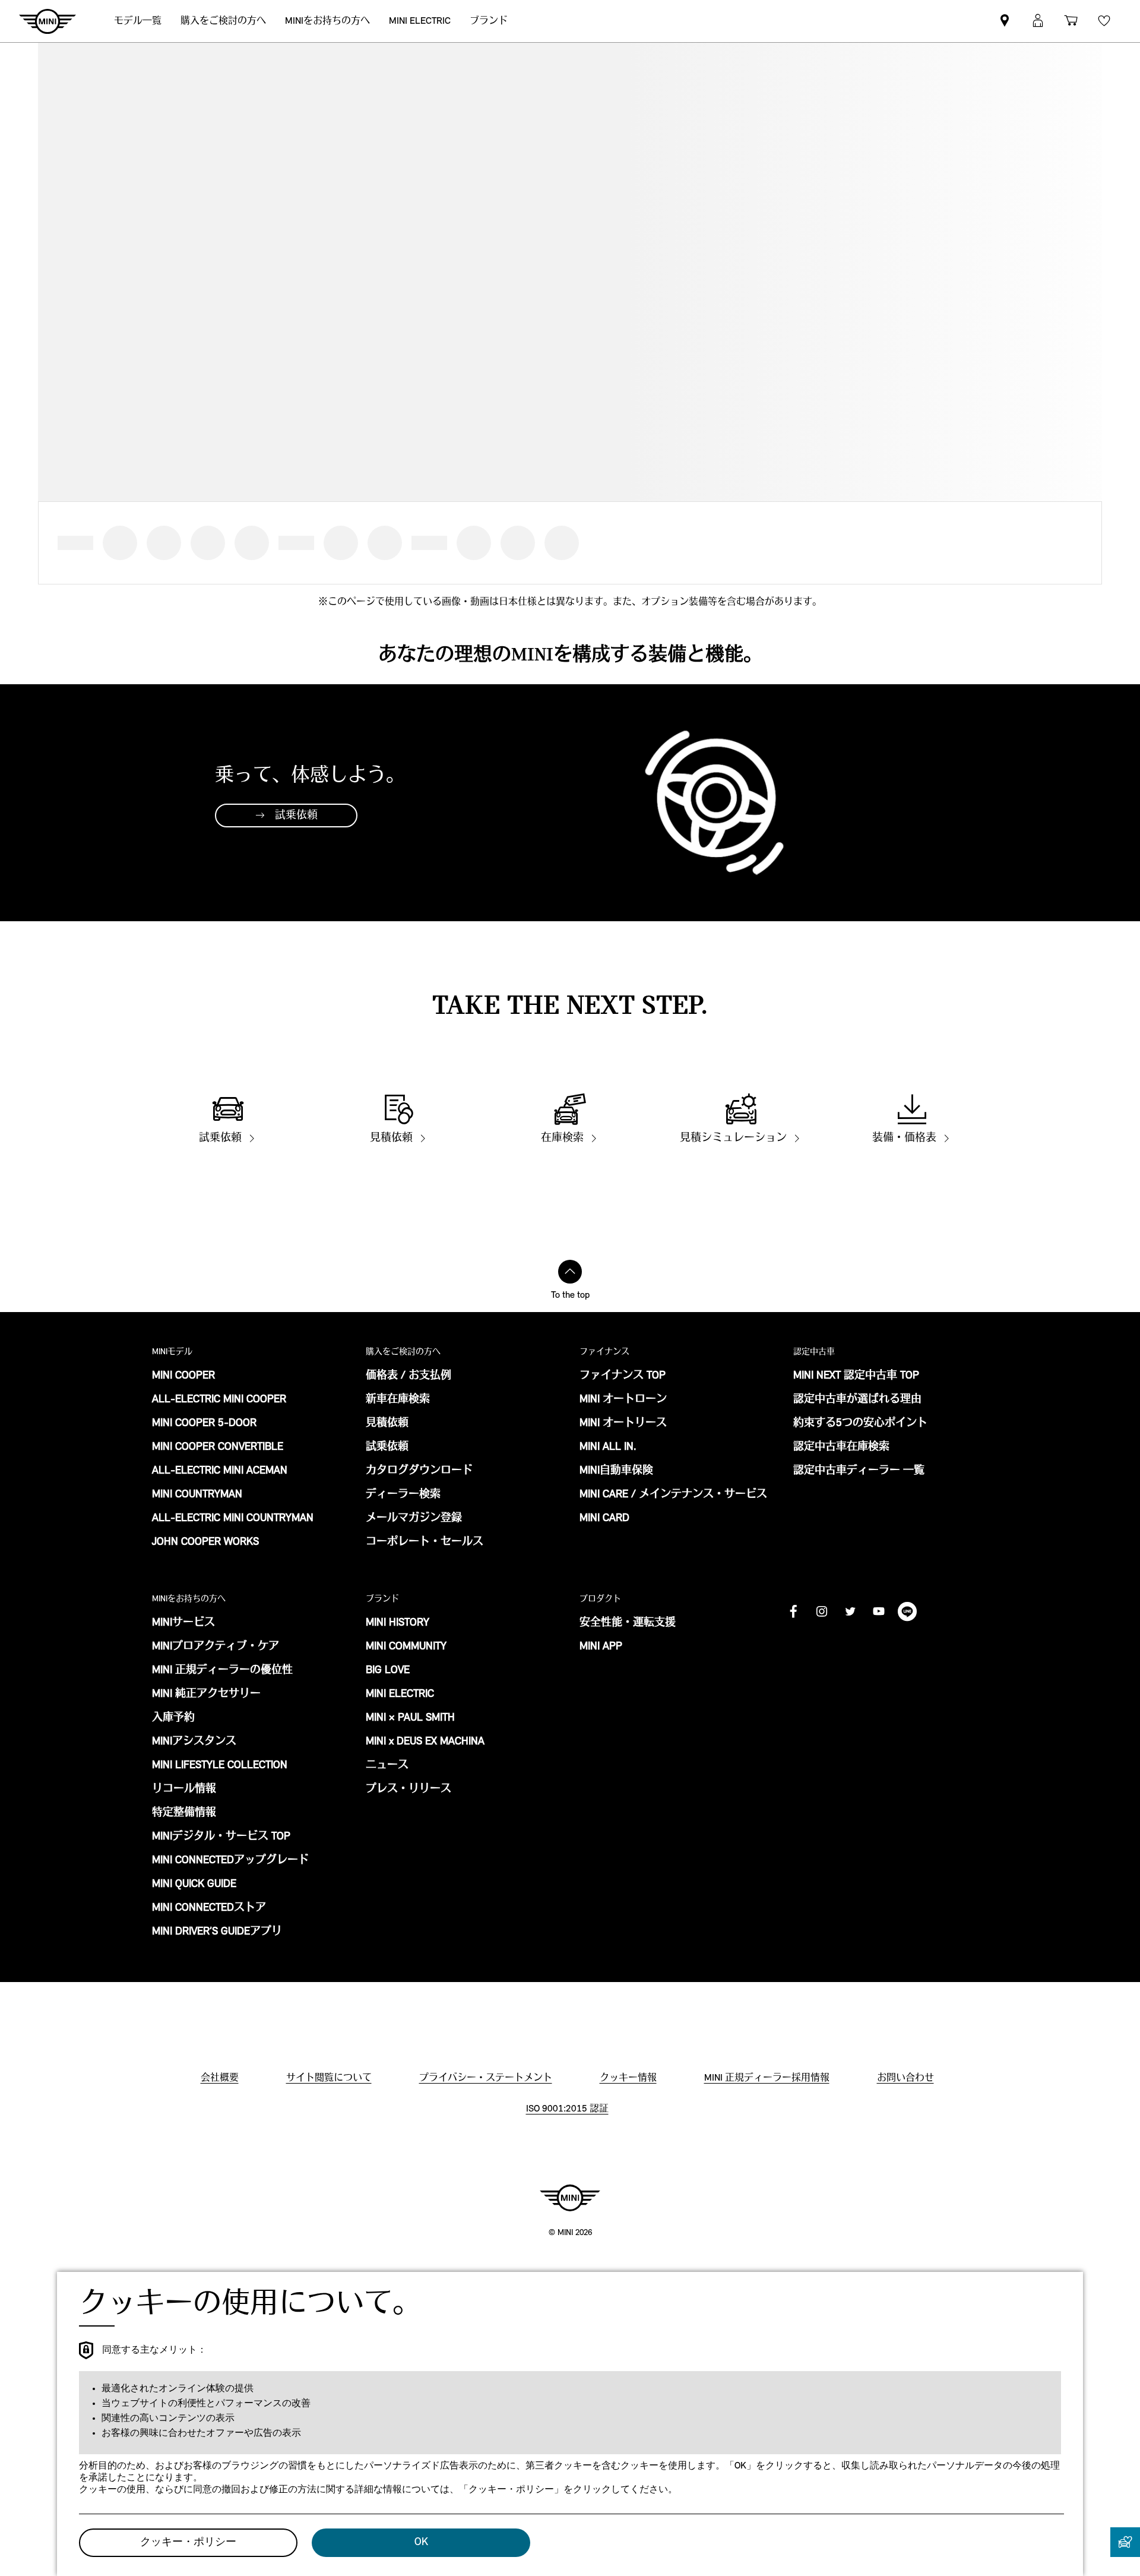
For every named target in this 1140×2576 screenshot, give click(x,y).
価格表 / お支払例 (408, 1376)
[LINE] (907, 1611)
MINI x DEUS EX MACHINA (425, 1742)
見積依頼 (387, 1424)
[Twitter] (850, 1611)
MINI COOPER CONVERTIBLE (218, 1447)
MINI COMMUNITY (406, 1647)
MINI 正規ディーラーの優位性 (222, 1671)
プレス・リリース (408, 1790)
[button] (1038, 21)
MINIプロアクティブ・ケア (216, 1647)
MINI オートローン (623, 1400)
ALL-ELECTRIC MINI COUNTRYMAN (233, 1519)
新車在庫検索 (398, 1400)
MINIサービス (183, 1623)
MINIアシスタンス (194, 1742)
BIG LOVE (388, 1671)
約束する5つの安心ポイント (860, 1424)
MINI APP (601, 1647)
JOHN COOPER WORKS (205, 1543)
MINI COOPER (183, 1376)
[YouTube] (879, 1611)
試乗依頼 (387, 1447)
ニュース (387, 1766)
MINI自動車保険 (616, 1471)
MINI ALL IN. (608, 1447)
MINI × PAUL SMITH (410, 1718)
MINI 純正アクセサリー (206, 1695)
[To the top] (570, 1272)
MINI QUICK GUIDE (194, 1885)
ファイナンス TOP (623, 1376)
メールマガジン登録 (414, 1519)
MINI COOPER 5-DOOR (204, 1424)
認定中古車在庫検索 (841, 1447)
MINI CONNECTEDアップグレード (230, 1861)
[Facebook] (793, 1611)
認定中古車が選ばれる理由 (857, 1400)
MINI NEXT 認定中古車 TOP (856, 1376)
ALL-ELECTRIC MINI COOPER (219, 1400)
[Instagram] (822, 1611)
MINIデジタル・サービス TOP (221, 1837)
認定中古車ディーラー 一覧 (859, 1471)
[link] (1005, 21)
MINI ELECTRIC (400, 1695)
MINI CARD (604, 1519)
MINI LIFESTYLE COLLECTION (220, 1766)
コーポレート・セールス (425, 1543)
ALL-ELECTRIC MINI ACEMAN (220, 1471)
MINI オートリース (623, 1424)
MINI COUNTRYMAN (197, 1495)
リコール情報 (184, 1790)
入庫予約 (173, 1718)
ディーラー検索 (403, 1495)
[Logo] (570, 2198)
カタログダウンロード (419, 1471)
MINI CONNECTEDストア (209, 1908)
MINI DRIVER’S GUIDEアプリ (217, 1932)
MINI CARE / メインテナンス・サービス (673, 1495)
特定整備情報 (184, 1813)
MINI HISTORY (398, 1623)
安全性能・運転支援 (628, 1623)
